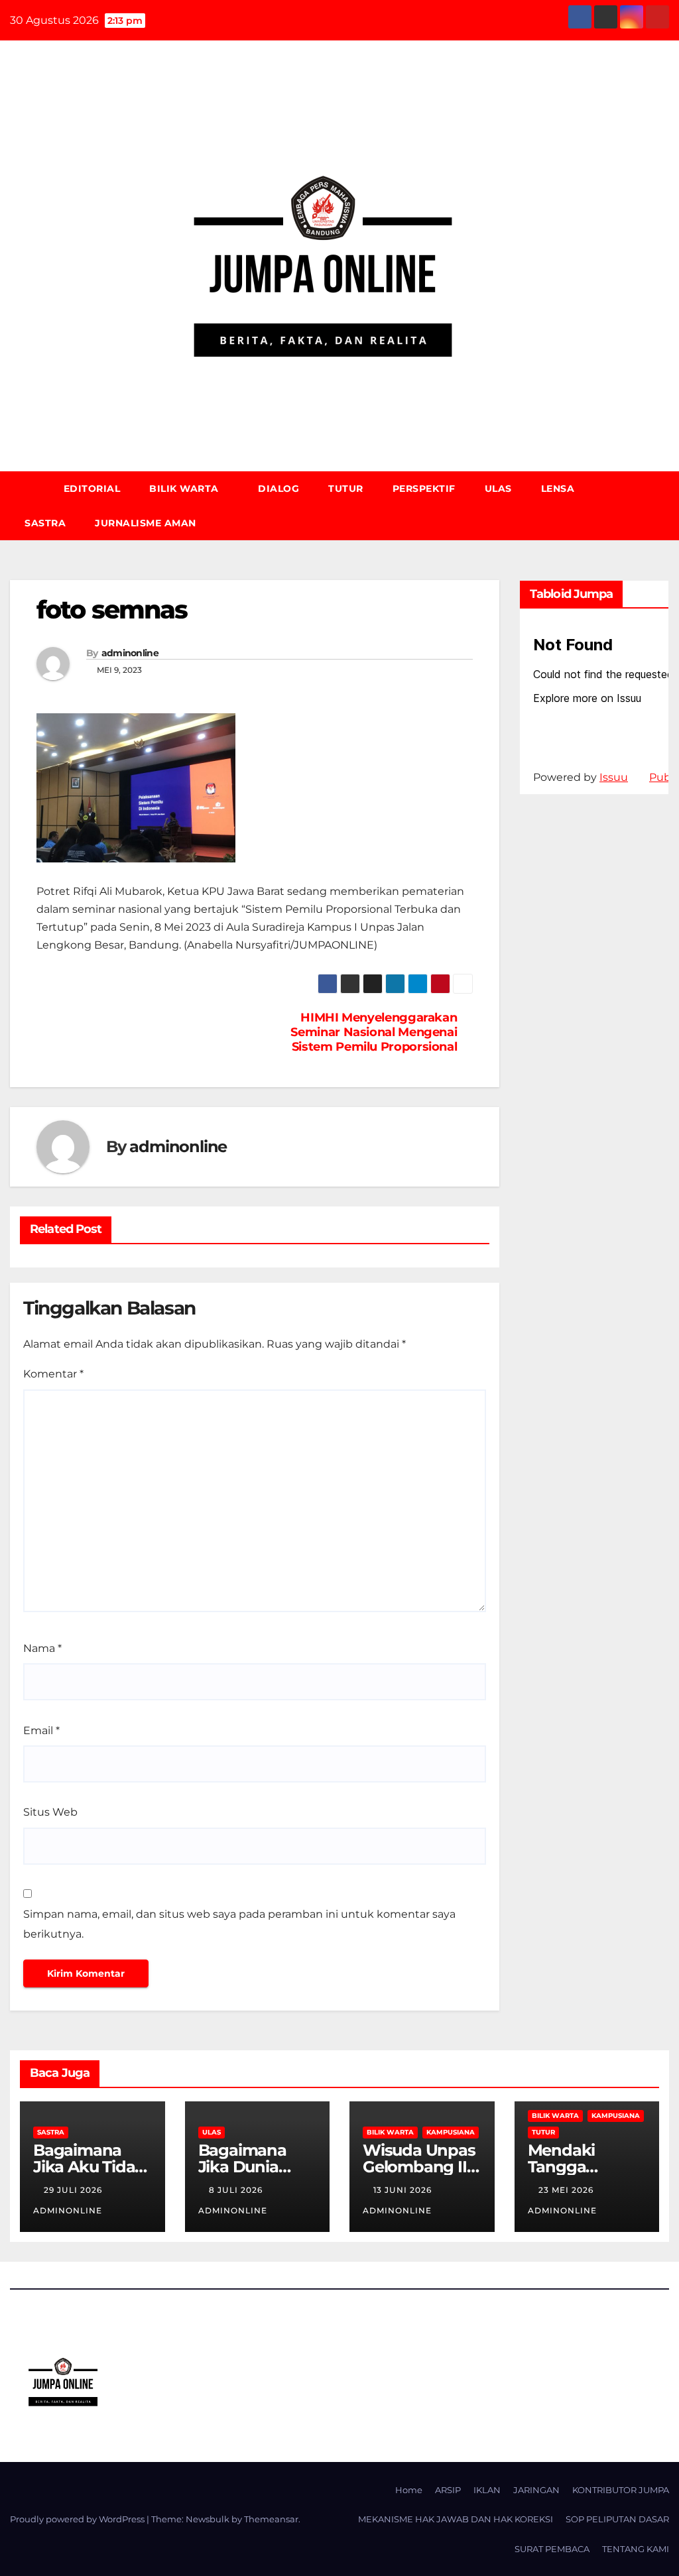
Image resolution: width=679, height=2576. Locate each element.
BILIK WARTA (185, 489)
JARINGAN (536, 2490)
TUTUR (346, 489)
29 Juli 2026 (74, 2190)
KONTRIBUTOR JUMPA (621, 2490)
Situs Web (50, 1812)
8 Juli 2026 (237, 2190)
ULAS (498, 489)
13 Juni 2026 (404, 2190)
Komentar (53, 1374)
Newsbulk (208, 2519)
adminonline (130, 653)
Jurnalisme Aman (146, 523)
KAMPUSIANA (451, 2132)
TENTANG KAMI (636, 2549)
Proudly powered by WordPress (78, 2519)
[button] (665, 505)
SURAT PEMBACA (552, 2549)
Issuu (614, 777)
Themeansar (271, 2519)
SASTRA (45, 523)
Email (41, 1730)
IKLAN (487, 2490)
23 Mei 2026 (567, 2190)
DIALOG (278, 489)
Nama (42, 1648)
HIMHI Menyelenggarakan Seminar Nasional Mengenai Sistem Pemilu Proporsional (374, 1032)
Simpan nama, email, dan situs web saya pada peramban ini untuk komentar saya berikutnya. (239, 1924)
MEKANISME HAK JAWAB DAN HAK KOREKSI (456, 2519)
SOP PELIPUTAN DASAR (617, 2519)
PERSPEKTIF (424, 489)
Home (409, 2490)
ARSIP (448, 2490)
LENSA (559, 489)
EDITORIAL (92, 489)
